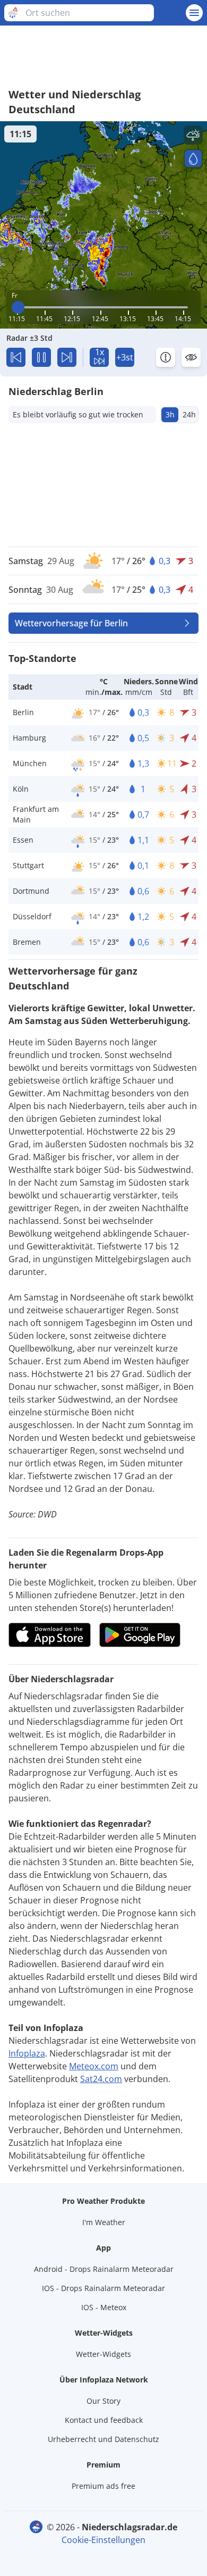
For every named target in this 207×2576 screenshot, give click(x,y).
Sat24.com (101, 2079)
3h (170, 414)
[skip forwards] (67, 357)
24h (189, 414)
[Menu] (194, 13)
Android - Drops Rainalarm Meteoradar (104, 2269)
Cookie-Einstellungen (103, 2540)
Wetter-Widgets (103, 2354)
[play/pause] (41, 357)
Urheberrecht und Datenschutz (103, 2439)
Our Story (103, 2401)
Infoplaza (27, 2053)
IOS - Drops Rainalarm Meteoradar (103, 2288)
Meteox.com (94, 2066)
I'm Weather (104, 2222)
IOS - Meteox (104, 2307)
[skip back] (16, 357)
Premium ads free (103, 2486)
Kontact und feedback (104, 2420)
